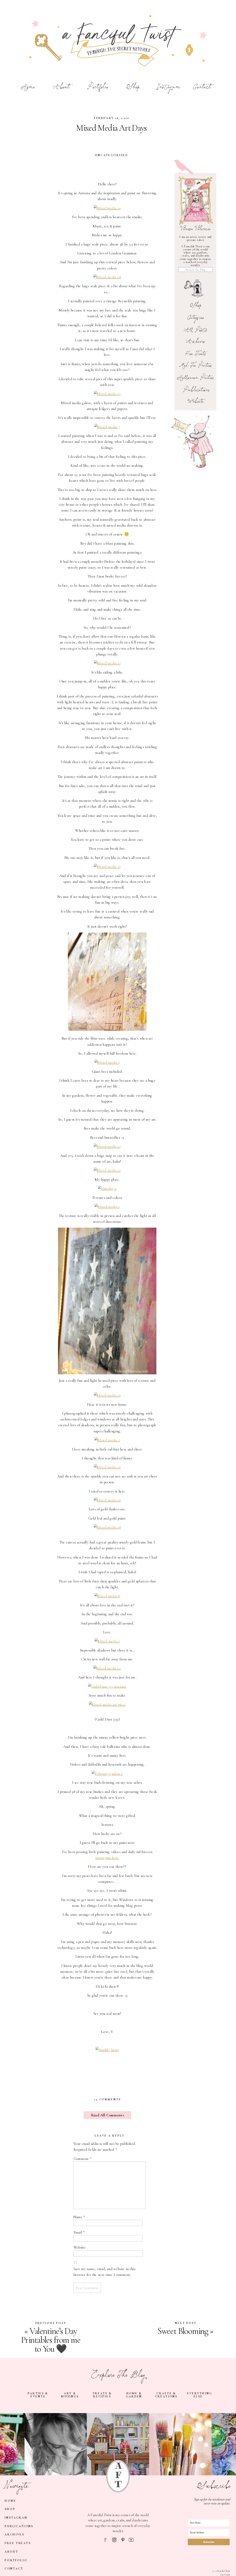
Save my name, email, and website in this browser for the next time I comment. (104, 2272)
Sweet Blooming (183, 2331)
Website (80, 2248)
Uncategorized (112, 155)
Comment (82, 2159)
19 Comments (107, 2099)
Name (79, 2217)
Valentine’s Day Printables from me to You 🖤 (51, 2340)
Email (79, 2232)
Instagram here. (107, 1858)
